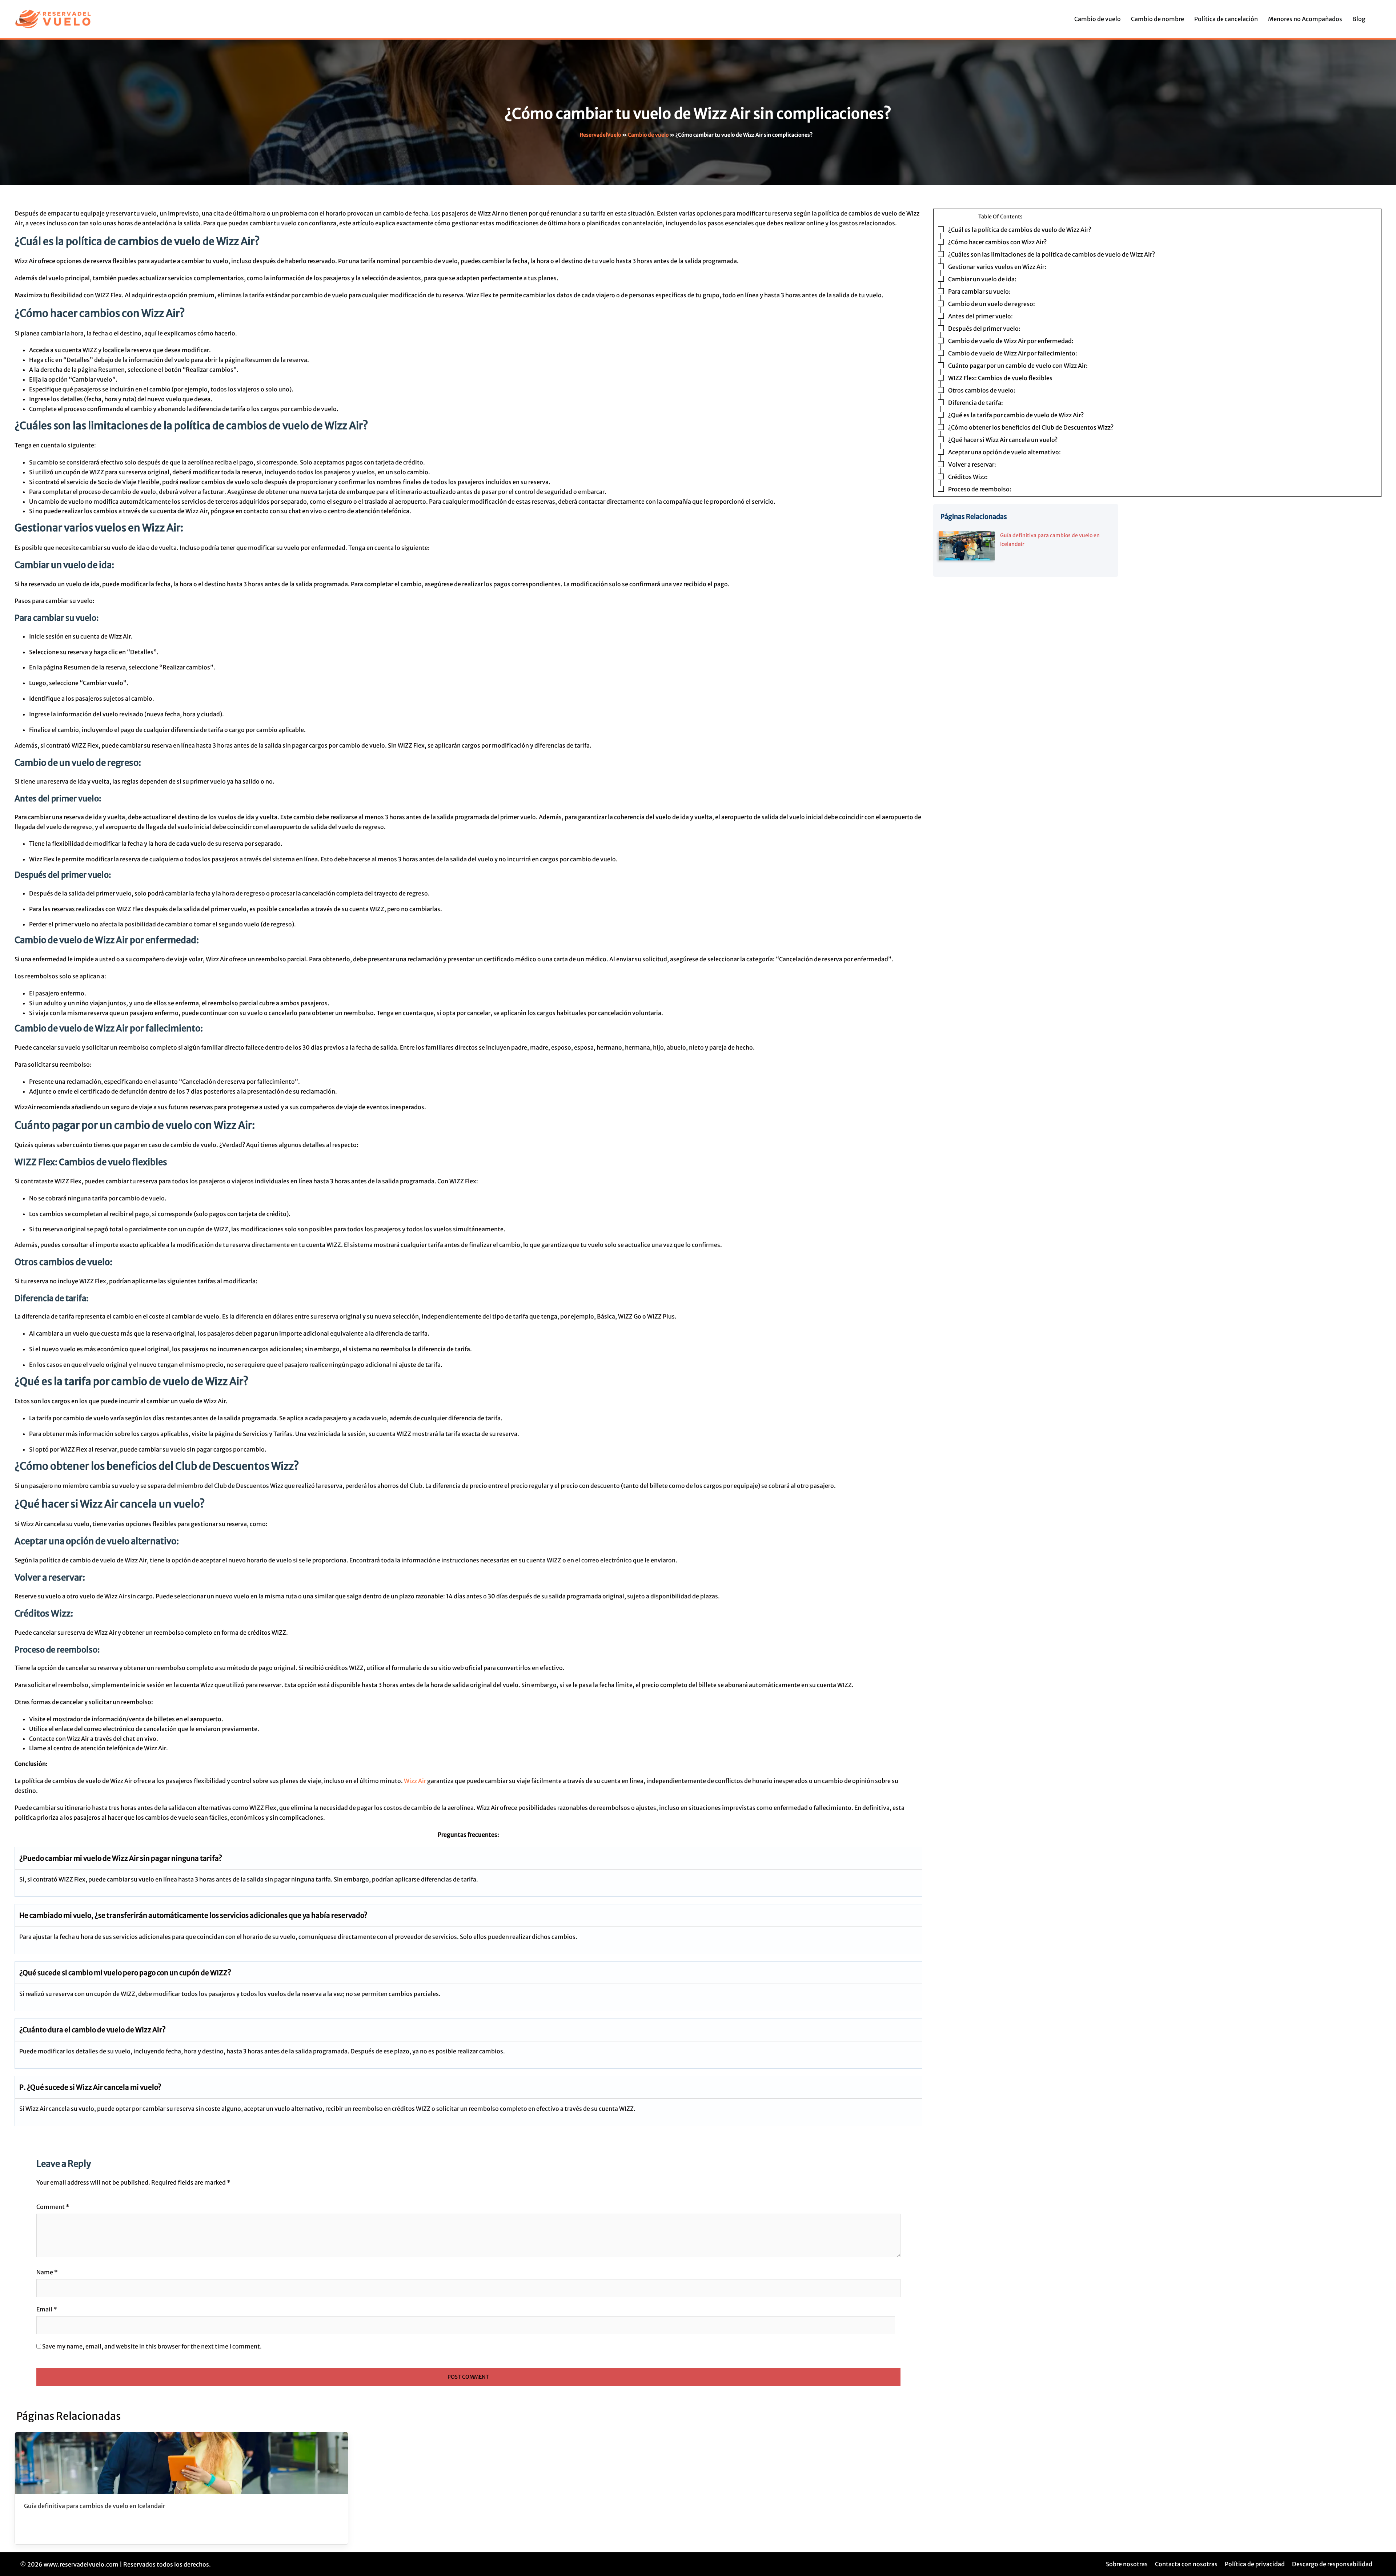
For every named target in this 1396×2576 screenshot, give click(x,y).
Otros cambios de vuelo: (982, 390)
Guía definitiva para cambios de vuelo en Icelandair (95, 2506)
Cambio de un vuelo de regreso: (992, 304)
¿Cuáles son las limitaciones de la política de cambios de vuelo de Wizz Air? (1052, 254)
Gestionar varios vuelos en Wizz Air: (997, 267)
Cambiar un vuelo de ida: (982, 279)
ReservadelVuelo (600, 135)
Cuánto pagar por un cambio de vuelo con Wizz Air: (1018, 366)
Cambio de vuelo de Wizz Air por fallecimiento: (1013, 353)
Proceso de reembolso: (980, 489)
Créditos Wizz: (968, 477)
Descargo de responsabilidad (1332, 2564)
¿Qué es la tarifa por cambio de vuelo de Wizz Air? (1016, 415)
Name (47, 2272)
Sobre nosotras (1127, 2564)
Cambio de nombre (1158, 19)
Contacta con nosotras (1186, 2564)
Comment (53, 2207)
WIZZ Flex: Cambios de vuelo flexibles (1000, 378)
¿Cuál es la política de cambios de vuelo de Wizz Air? (1020, 230)
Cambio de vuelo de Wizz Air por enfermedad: (1011, 341)
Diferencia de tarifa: (976, 403)
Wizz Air (415, 1781)
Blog (1359, 19)
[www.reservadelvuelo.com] (53, 19)
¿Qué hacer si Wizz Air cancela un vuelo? (1003, 440)
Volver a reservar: (972, 464)
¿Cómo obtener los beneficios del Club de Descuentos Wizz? (1031, 427)
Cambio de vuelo (1098, 19)
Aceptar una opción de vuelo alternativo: (1004, 452)
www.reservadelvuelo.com (81, 2564)
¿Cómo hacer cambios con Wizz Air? (997, 242)
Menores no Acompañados (1305, 19)
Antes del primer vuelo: (980, 316)
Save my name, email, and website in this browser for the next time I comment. (152, 2346)
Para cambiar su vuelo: (979, 291)
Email (47, 2309)
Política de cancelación (1226, 19)
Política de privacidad (1255, 2564)
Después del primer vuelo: (984, 329)
